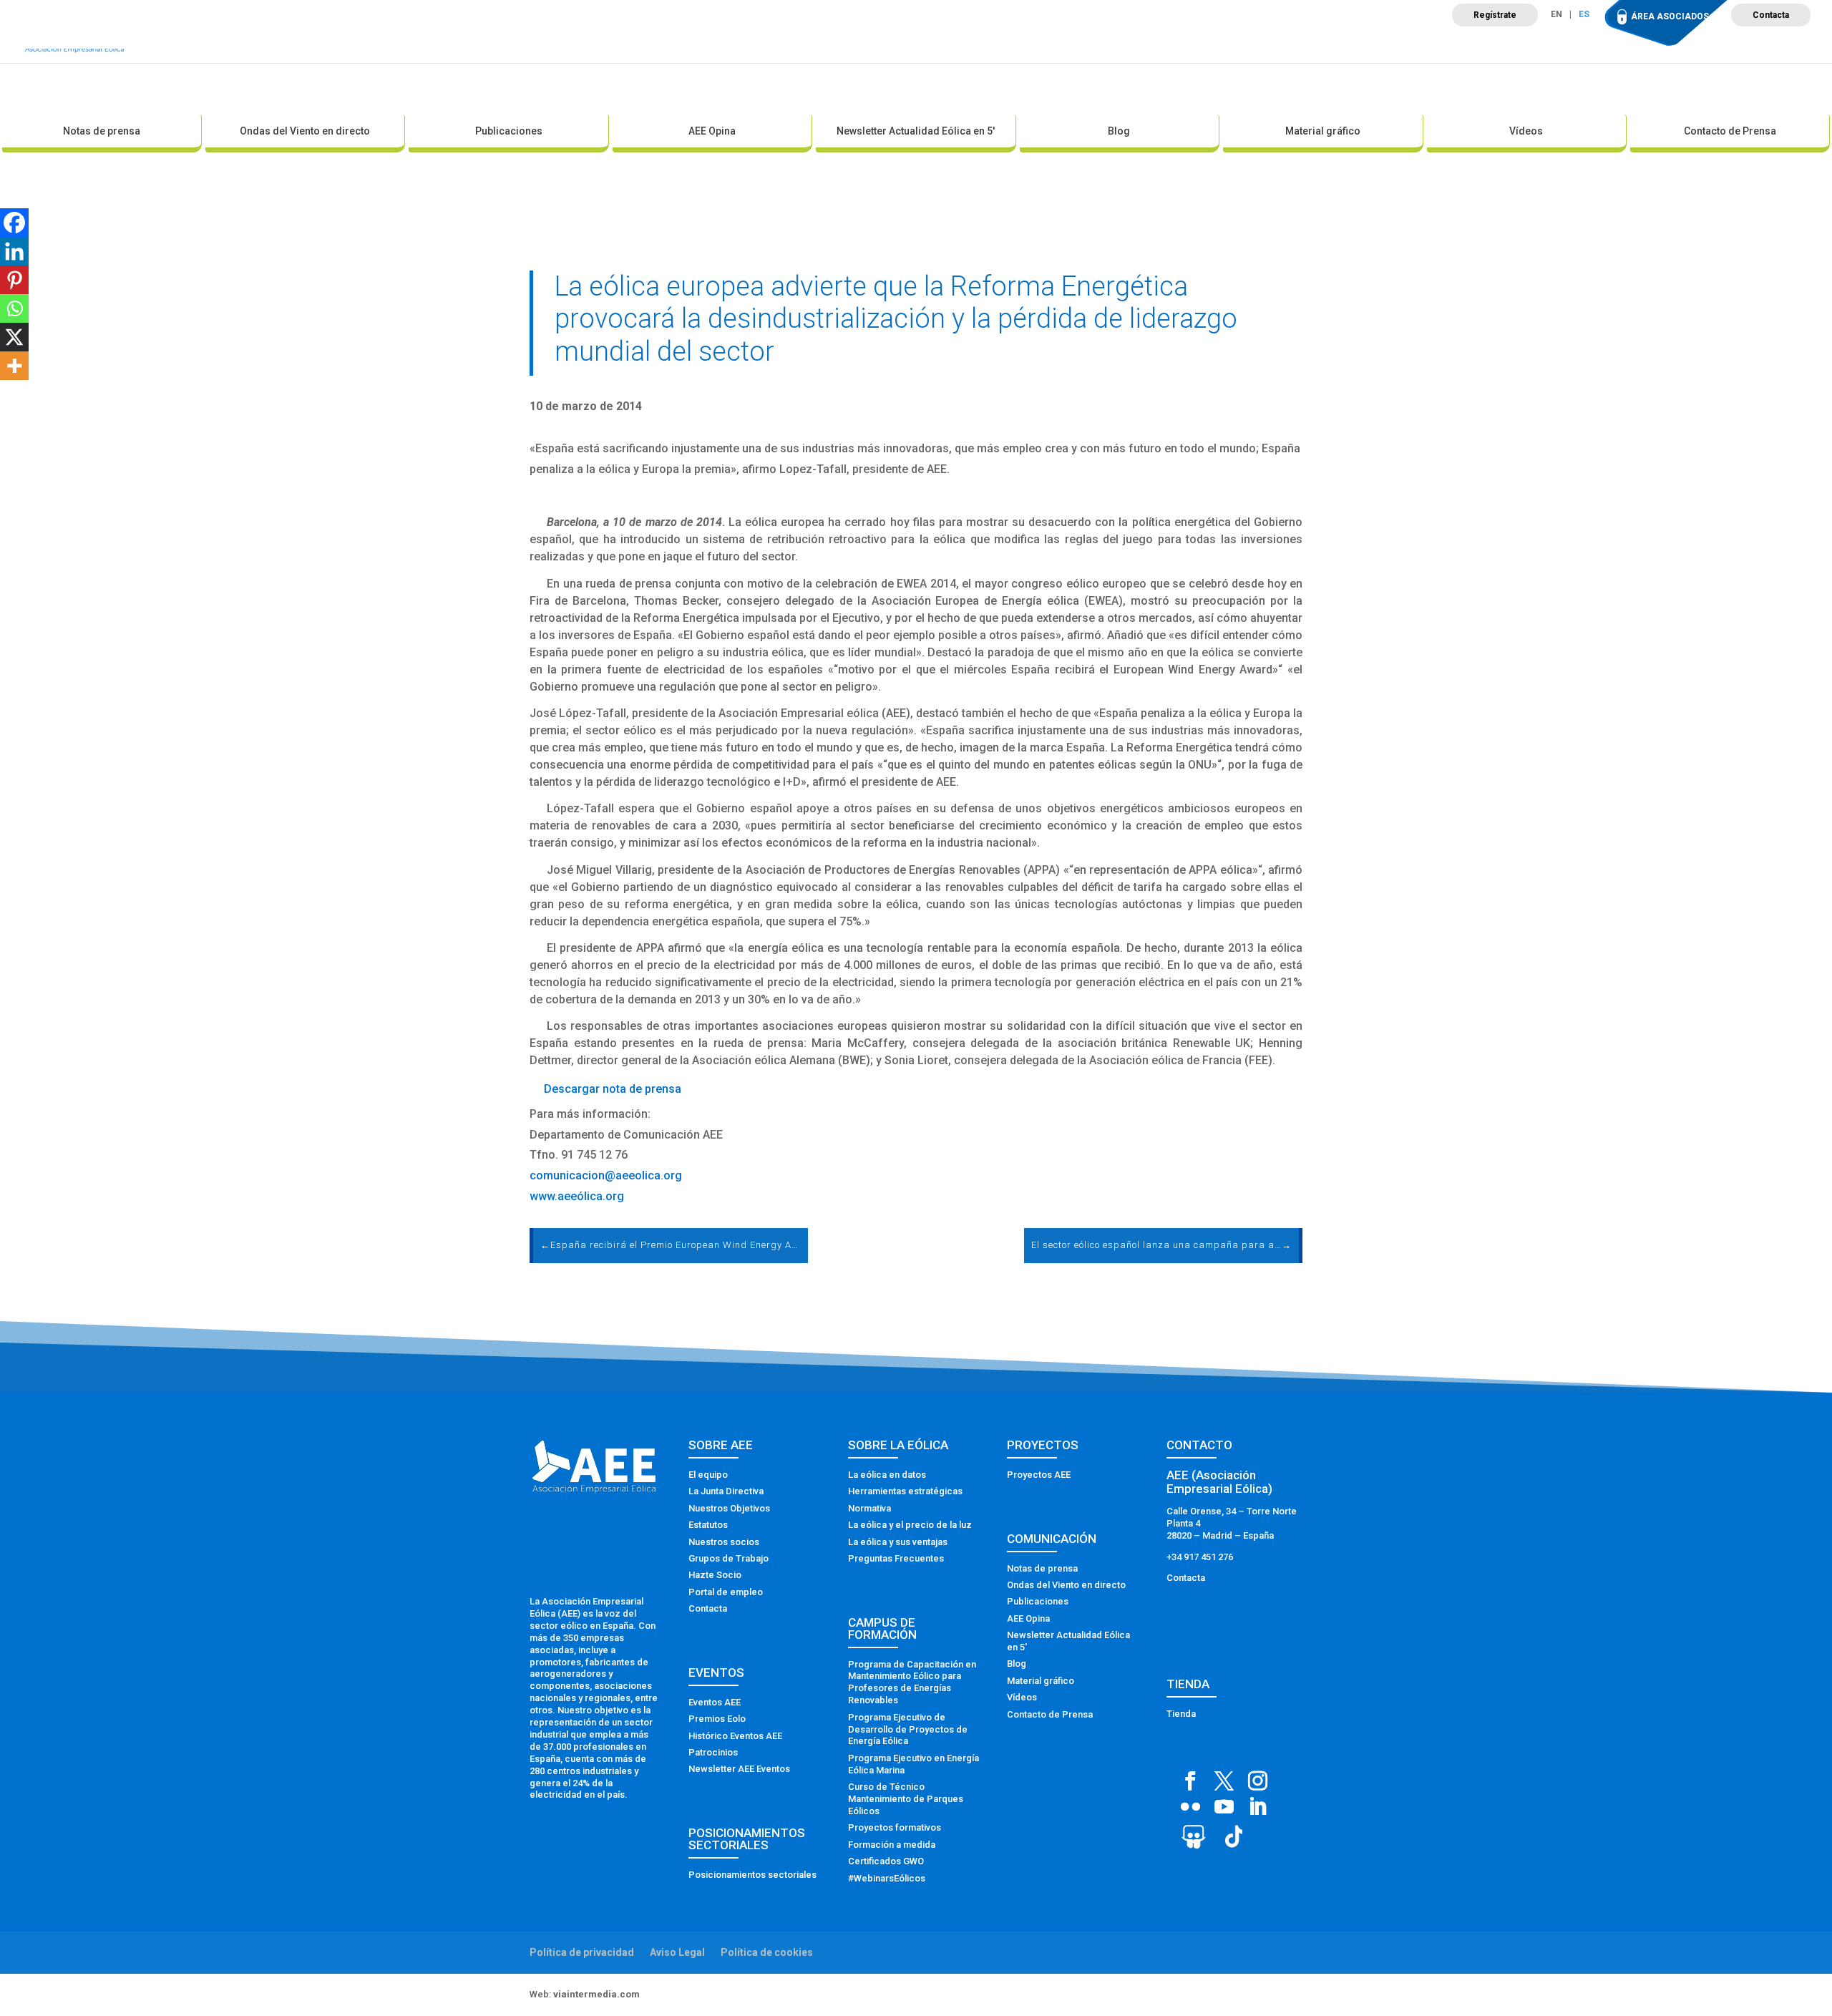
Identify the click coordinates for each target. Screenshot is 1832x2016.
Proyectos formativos (895, 1827)
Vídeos (1526, 131)
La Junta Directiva (726, 1491)
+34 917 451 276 (1200, 1557)
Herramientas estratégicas (905, 1491)
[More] (14, 366)
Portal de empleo (726, 1592)
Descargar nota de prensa (613, 1089)
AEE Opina (712, 131)
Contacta (1771, 15)
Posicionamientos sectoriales (752, 1875)
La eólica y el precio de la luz (910, 1525)
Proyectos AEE (1039, 1475)
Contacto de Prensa (1730, 131)
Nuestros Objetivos (729, 1508)
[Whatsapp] (14, 308)
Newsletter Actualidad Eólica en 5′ (916, 131)
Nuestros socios (724, 1542)
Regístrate (1495, 15)
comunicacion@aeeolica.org (606, 1175)
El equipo (708, 1475)
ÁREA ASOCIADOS (1670, 16)
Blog (1119, 131)
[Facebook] (14, 223)
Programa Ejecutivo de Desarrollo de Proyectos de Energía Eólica (908, 1729)
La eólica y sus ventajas (898, 1542)
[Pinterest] (14, 280)
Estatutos (708, 1525)
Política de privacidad (582, 1952)
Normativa (869, 1508)
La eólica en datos (887, 1475)
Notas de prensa (102, 131)
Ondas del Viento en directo (305, 131)
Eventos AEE (715, 1702)
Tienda (1181, 1714)
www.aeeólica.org (577, 1196)
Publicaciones (509, 131)
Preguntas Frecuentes (896, 1558)
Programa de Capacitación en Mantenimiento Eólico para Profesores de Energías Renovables (912, 1683)
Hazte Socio (715, 1575)
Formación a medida (892, 1845)
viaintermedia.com (596, 1994)
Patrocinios (713, 1752)
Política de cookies (767, 1952)
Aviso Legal (677, 1952)
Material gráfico (1323, 131)
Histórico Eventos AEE (735, 1736)
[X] (14, 337)
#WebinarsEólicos (887, 1878)
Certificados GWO (886, 1861)
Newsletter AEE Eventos (739, 1769)
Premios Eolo (717, 1719)
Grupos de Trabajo (729, 1558)
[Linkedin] (14, 251)
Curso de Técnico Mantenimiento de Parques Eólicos (906, 1799)
